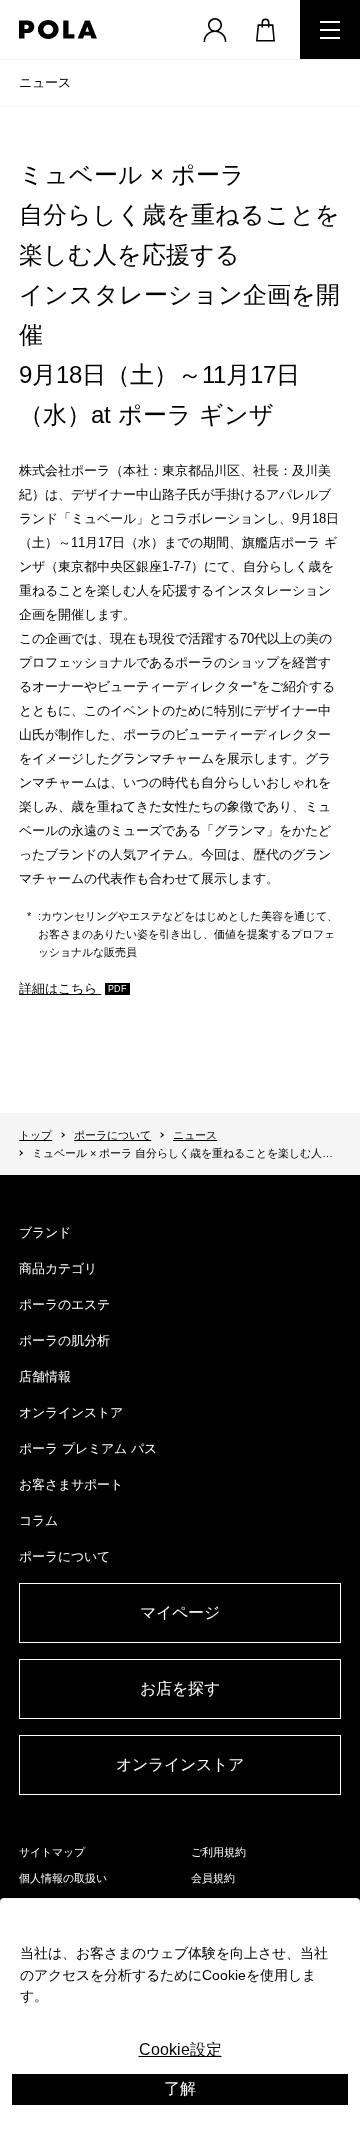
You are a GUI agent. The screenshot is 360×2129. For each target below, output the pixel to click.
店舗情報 (45, 1376)
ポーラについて (112, 1135)
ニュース (45, 82)
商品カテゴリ (58, 1268)
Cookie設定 (180, 2049)
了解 (180, 2088)
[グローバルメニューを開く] (330, 29)
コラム (38, 1520)
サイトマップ (52, 1852)
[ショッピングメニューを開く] (265, 29)
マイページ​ (180, 1612)
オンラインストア (71, 1412)
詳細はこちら (60, 988)
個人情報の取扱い (63, 1878)
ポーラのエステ (64, 1304)
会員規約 (213, 1878)
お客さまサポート (71, 1484)
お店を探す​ (180, 1688)
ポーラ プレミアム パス (88, 1448)
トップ (35, 1135)
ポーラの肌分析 (64, 1340)
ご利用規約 (218, 1852)
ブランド (45, 1232)
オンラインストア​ (180, 1764)
